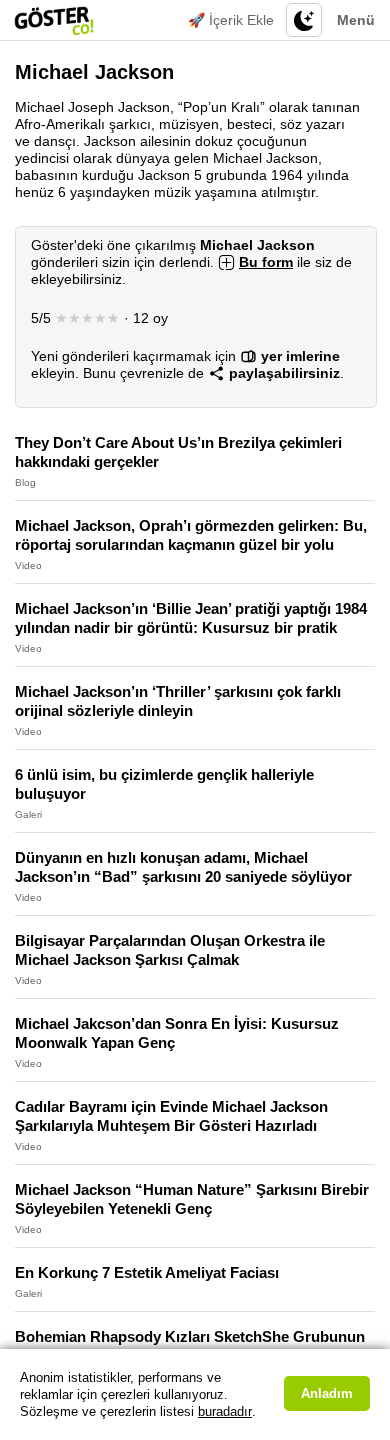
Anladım (327, 1393)
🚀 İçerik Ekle (231, 20)
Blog (25, 482)
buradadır (225, 1411)
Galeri (28, 814)
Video (28, 565)
